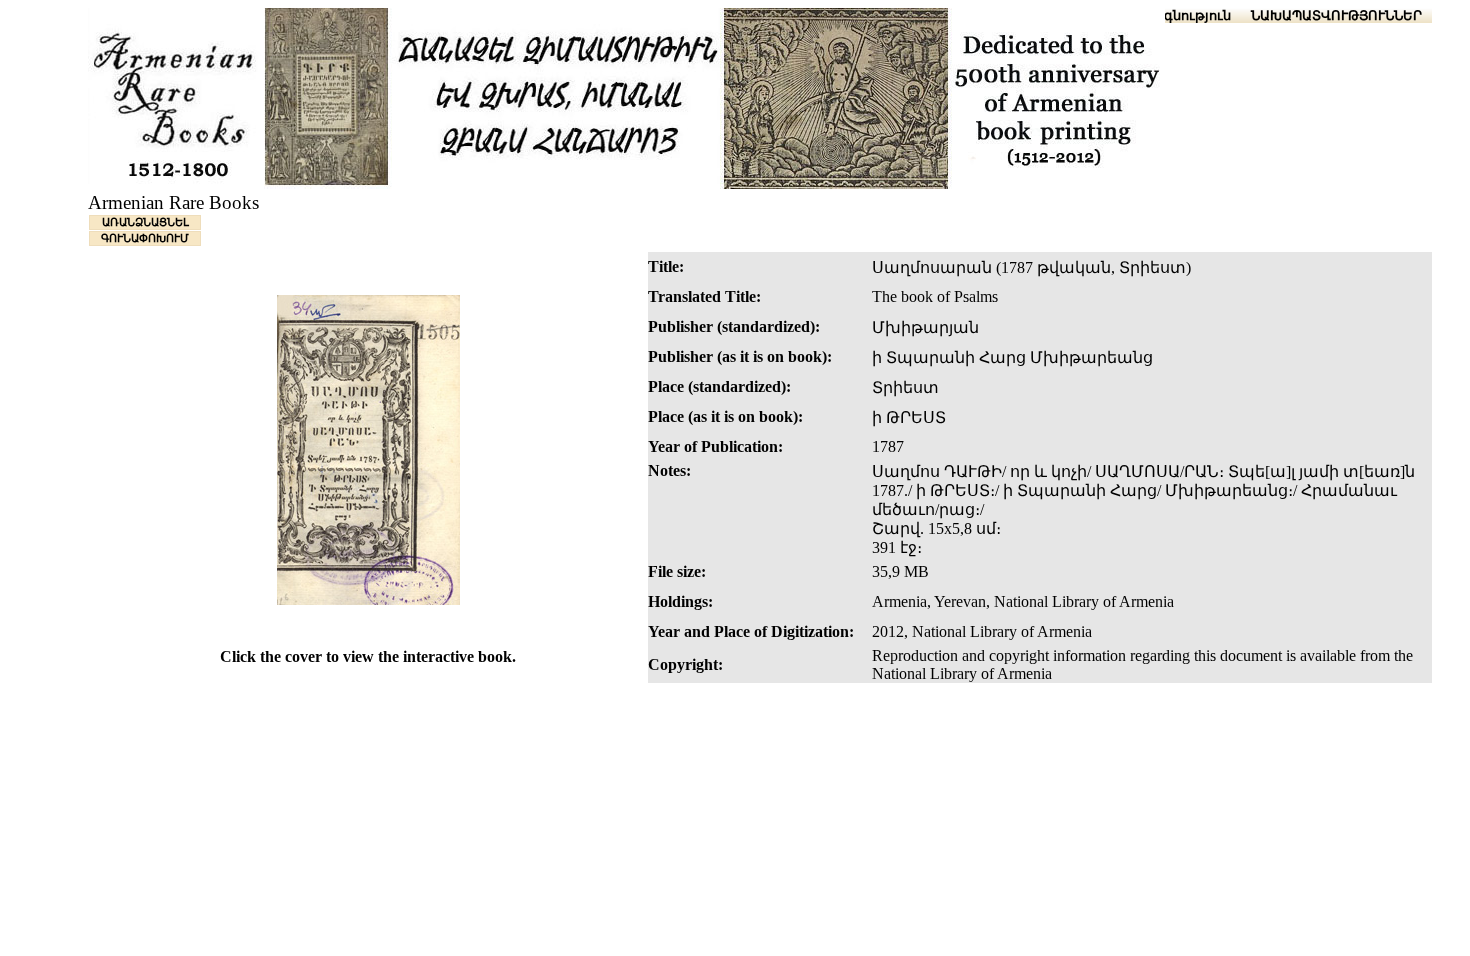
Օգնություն (1192, 15)
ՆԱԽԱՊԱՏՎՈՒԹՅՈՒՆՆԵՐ (1336, 15)
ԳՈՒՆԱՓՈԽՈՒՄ (145, 238)
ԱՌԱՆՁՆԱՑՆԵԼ (145, 222)
